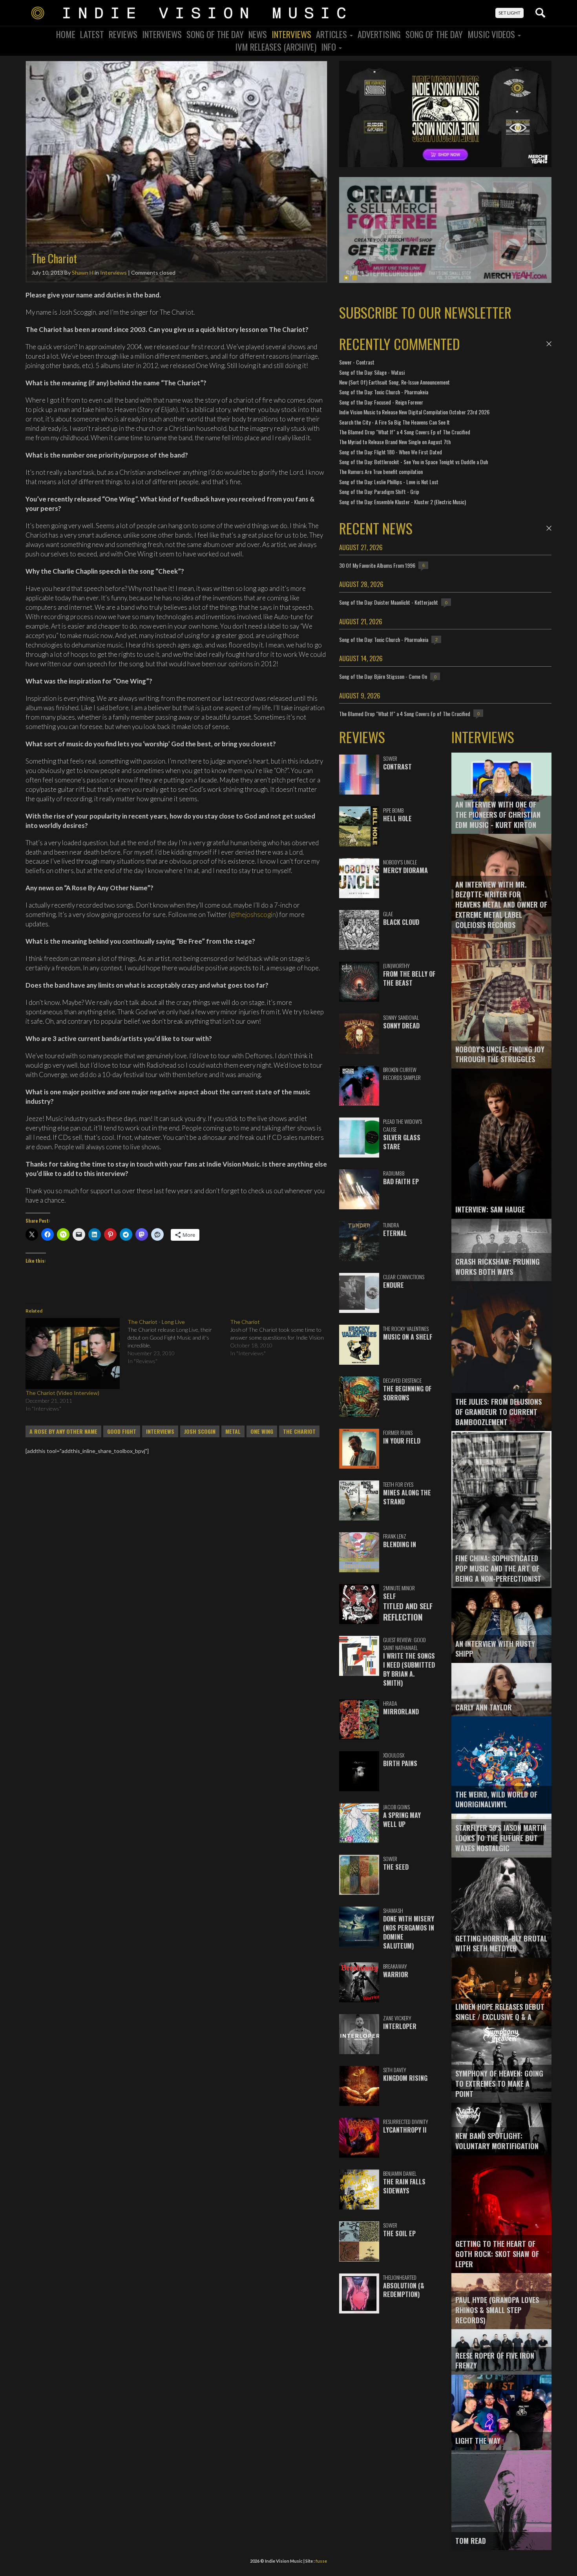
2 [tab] (354, 278)
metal (233, 1431)
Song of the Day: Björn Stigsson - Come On (383, 676)
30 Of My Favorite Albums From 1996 (377, 565)
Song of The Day (434, 34)
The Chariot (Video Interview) (62, 1393)
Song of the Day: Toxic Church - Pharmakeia (384, 392)
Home (66, 34)
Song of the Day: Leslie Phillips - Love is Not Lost (389, 482)
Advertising (379, 34)
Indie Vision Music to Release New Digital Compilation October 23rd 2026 (414, 412)
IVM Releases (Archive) (276, 47)
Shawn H (83, 273)
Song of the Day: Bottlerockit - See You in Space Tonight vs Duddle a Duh (414, 462)
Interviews (162, 34)
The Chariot (299, 1431)
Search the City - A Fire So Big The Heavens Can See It (394, 422)
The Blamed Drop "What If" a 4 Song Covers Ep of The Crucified (405, 432)
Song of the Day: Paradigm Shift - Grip (379, 491)
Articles (332, 34)
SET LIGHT (509, 13)
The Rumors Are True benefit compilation (381, 471)
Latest (92, 34)
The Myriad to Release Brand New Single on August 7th (395, 442)
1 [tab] (346, 278)
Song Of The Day (215, 34)
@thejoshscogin (253, 914)
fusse (321, 2561)
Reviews (123, 34)
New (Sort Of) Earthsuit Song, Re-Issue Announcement (394, 382)
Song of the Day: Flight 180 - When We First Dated (391, 452)
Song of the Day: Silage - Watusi (372, 372)
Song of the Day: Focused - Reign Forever (381, 402)
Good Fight (122, 1431)
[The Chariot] (281, 1338)
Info (330, 47)
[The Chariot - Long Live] (179, 1342)
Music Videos (492, 34)
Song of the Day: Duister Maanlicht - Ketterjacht (389, 602)
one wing (262, 1431)
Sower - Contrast (357, 362)
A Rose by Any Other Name (63, 1431)
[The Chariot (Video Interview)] (73, 1353)
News (258, 34)
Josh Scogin (200, 1431)
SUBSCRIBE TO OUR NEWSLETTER (425, 312)
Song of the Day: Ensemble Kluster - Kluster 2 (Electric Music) (403, 502)
